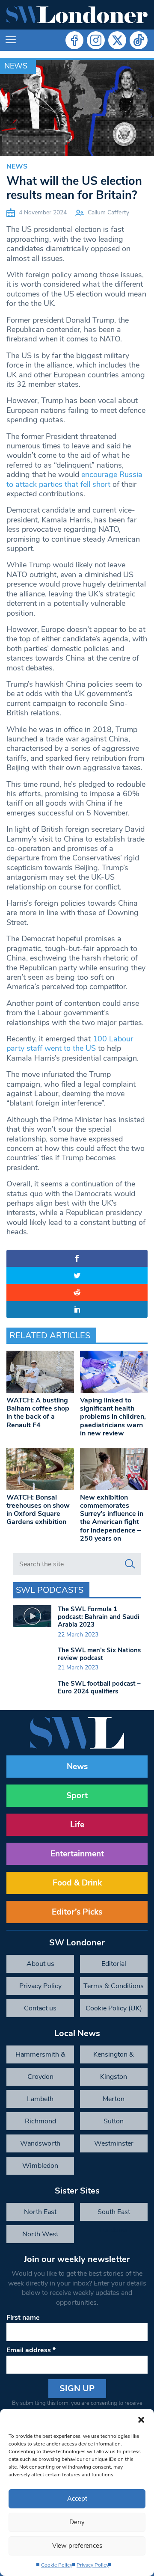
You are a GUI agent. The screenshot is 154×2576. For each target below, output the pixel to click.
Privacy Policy (93, 2565)
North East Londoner (40, 2214)
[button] (141, 2419)
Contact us (40, 2008)
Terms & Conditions (114, 1986)
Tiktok (139, 40)
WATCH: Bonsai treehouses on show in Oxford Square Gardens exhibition (38, 1510)
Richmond (40, 2121)
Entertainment (77, 1854)
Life (77, 1825)
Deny (77, 2522)
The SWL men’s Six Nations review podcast (99, 1654)
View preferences (77, 2546)
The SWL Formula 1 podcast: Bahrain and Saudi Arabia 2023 (99, 1617)
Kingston (114, 2077)
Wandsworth (40, 2143)
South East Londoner (114, 2214)
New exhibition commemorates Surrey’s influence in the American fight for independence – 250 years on (112, 1518)
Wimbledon (40, 2166)
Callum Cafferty (108, 212)
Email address (31, 2350)
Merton (114, 2099)
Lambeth (40, 2099)
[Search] (130, 1564)
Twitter (117, 40)
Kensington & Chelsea (114, 2057)
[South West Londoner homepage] (77, 15)
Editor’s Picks (77, 1912)
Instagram (96, 40)
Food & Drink (77, 1883)
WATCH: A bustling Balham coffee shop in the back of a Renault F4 (38, 1413)
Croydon (40, 2077)
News (16, 66)
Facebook (74, 40)
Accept (77, 2499)
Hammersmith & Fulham (40, 2057)
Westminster (114, 2143)
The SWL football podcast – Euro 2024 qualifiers (99, 1687)
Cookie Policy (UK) (114, 2008)
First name (23, 2318)
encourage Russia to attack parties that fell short (74, 479)
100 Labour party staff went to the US (70, 1043)
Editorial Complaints (114, 1966)
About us (40, 1964)
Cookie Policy (57, 2565)
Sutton (114, 2121)
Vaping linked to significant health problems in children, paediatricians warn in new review (113, 1417)
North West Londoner (40, 2236)
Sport (77, 1796)
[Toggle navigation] (11, 40)
